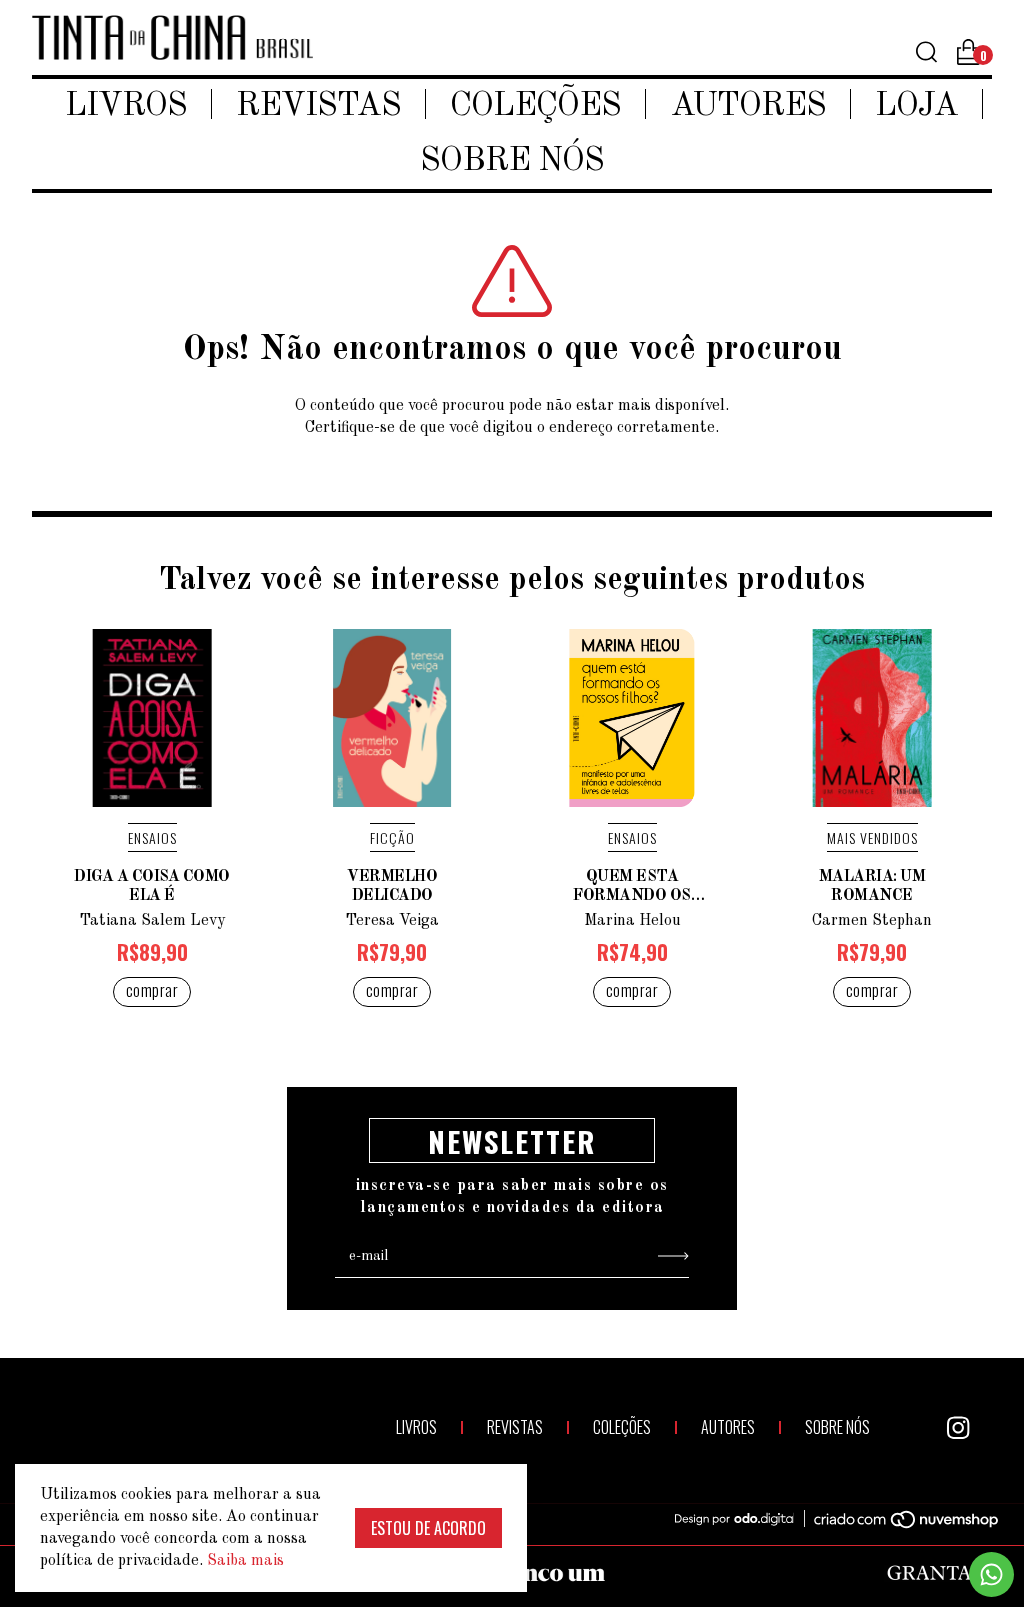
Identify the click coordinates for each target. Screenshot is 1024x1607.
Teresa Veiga (392, 921)
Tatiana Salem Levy (152, 921)
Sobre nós (512, 161)
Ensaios (152, 837)
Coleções (535, 106)
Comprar (152, 990)
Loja (916, 106)
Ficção (392, 837)
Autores (748, 106)
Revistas (318, 106)
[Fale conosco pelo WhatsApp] (991, 1574)
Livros (126, 106)
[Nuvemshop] (895, 1523)
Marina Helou (632, 921)
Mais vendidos (872, 837)
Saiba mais (245, 1561)
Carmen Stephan (872, 921)
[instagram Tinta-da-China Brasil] (958, 1428)
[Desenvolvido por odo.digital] (744, 1520)
